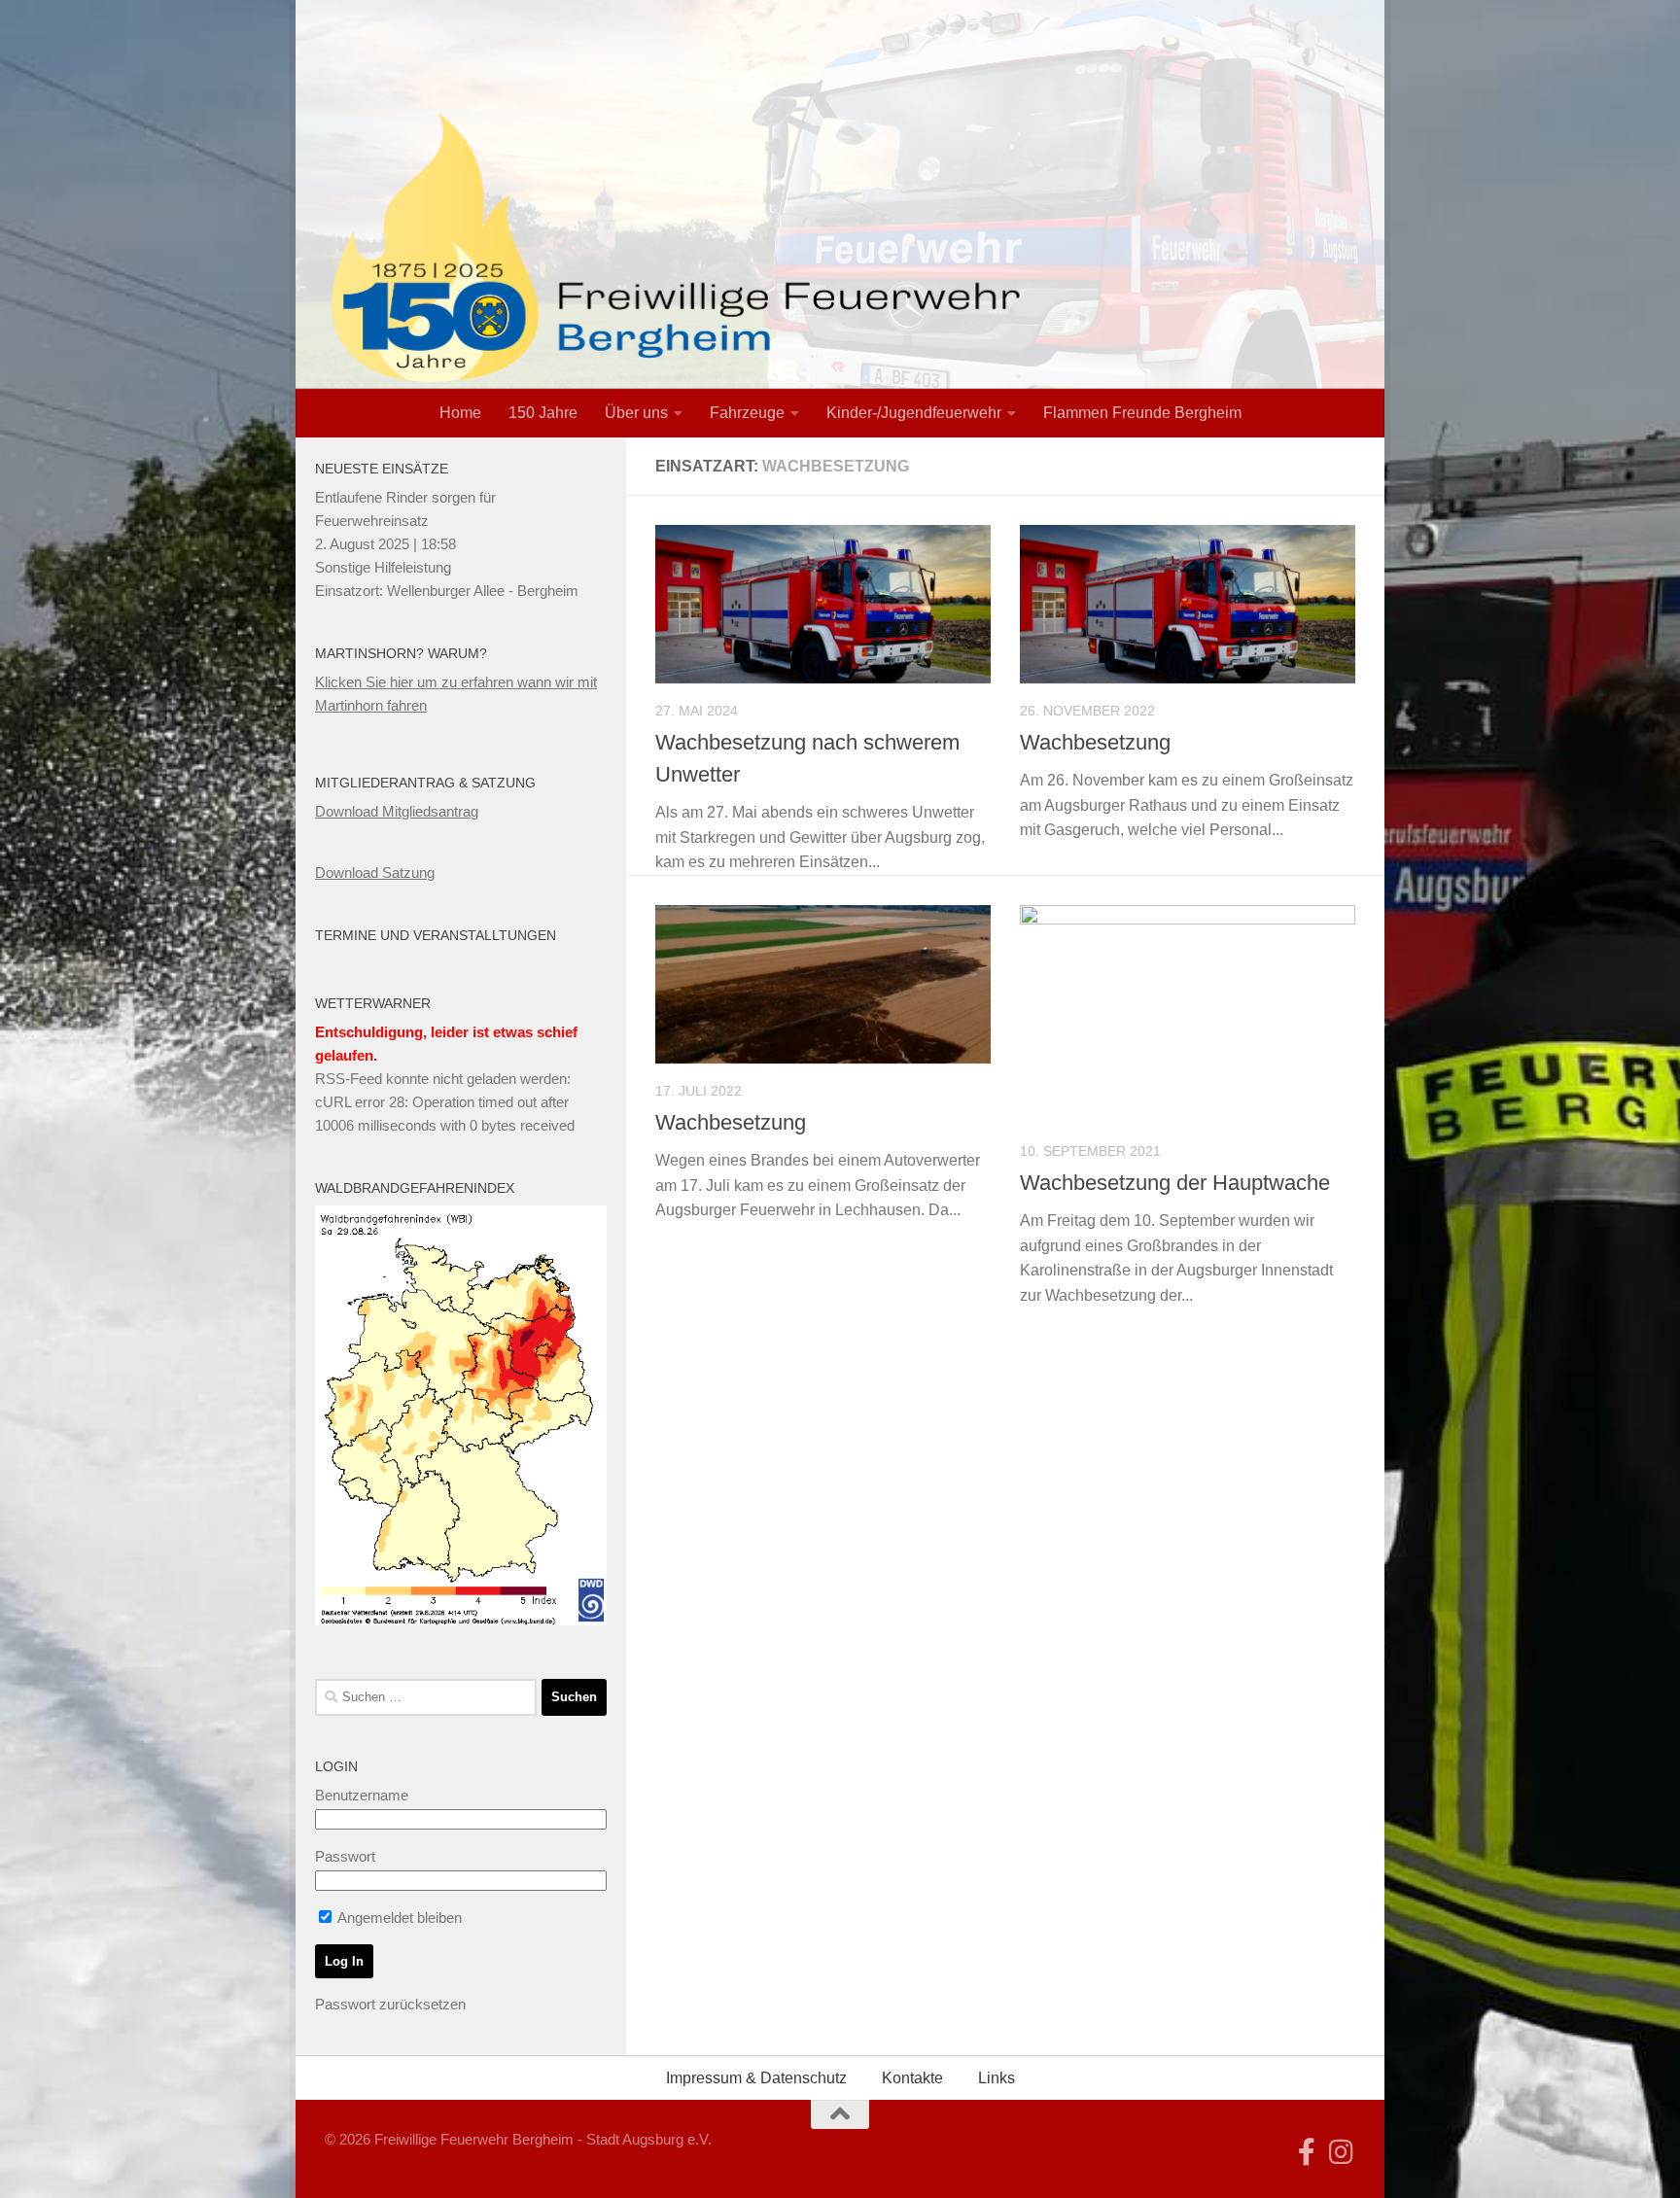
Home (460, 413)
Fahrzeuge (747, 413)
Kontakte (912, 2078)
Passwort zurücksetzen (390, 2004)
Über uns (636, 413)
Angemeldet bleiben (398, 1918)
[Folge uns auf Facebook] (1307, 2152)
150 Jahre (543, 413)
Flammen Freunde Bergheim (1142, 413)
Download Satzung (375, 872)
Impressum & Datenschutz (756, 2078)
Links (997, 2078)
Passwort (345, 1856)
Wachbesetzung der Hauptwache (1175, 1183)
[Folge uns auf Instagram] (1342, 2152)
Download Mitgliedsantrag (397, 811)
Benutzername (362, 1795)
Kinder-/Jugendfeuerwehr (914, 413)
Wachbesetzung (1095, 742)
